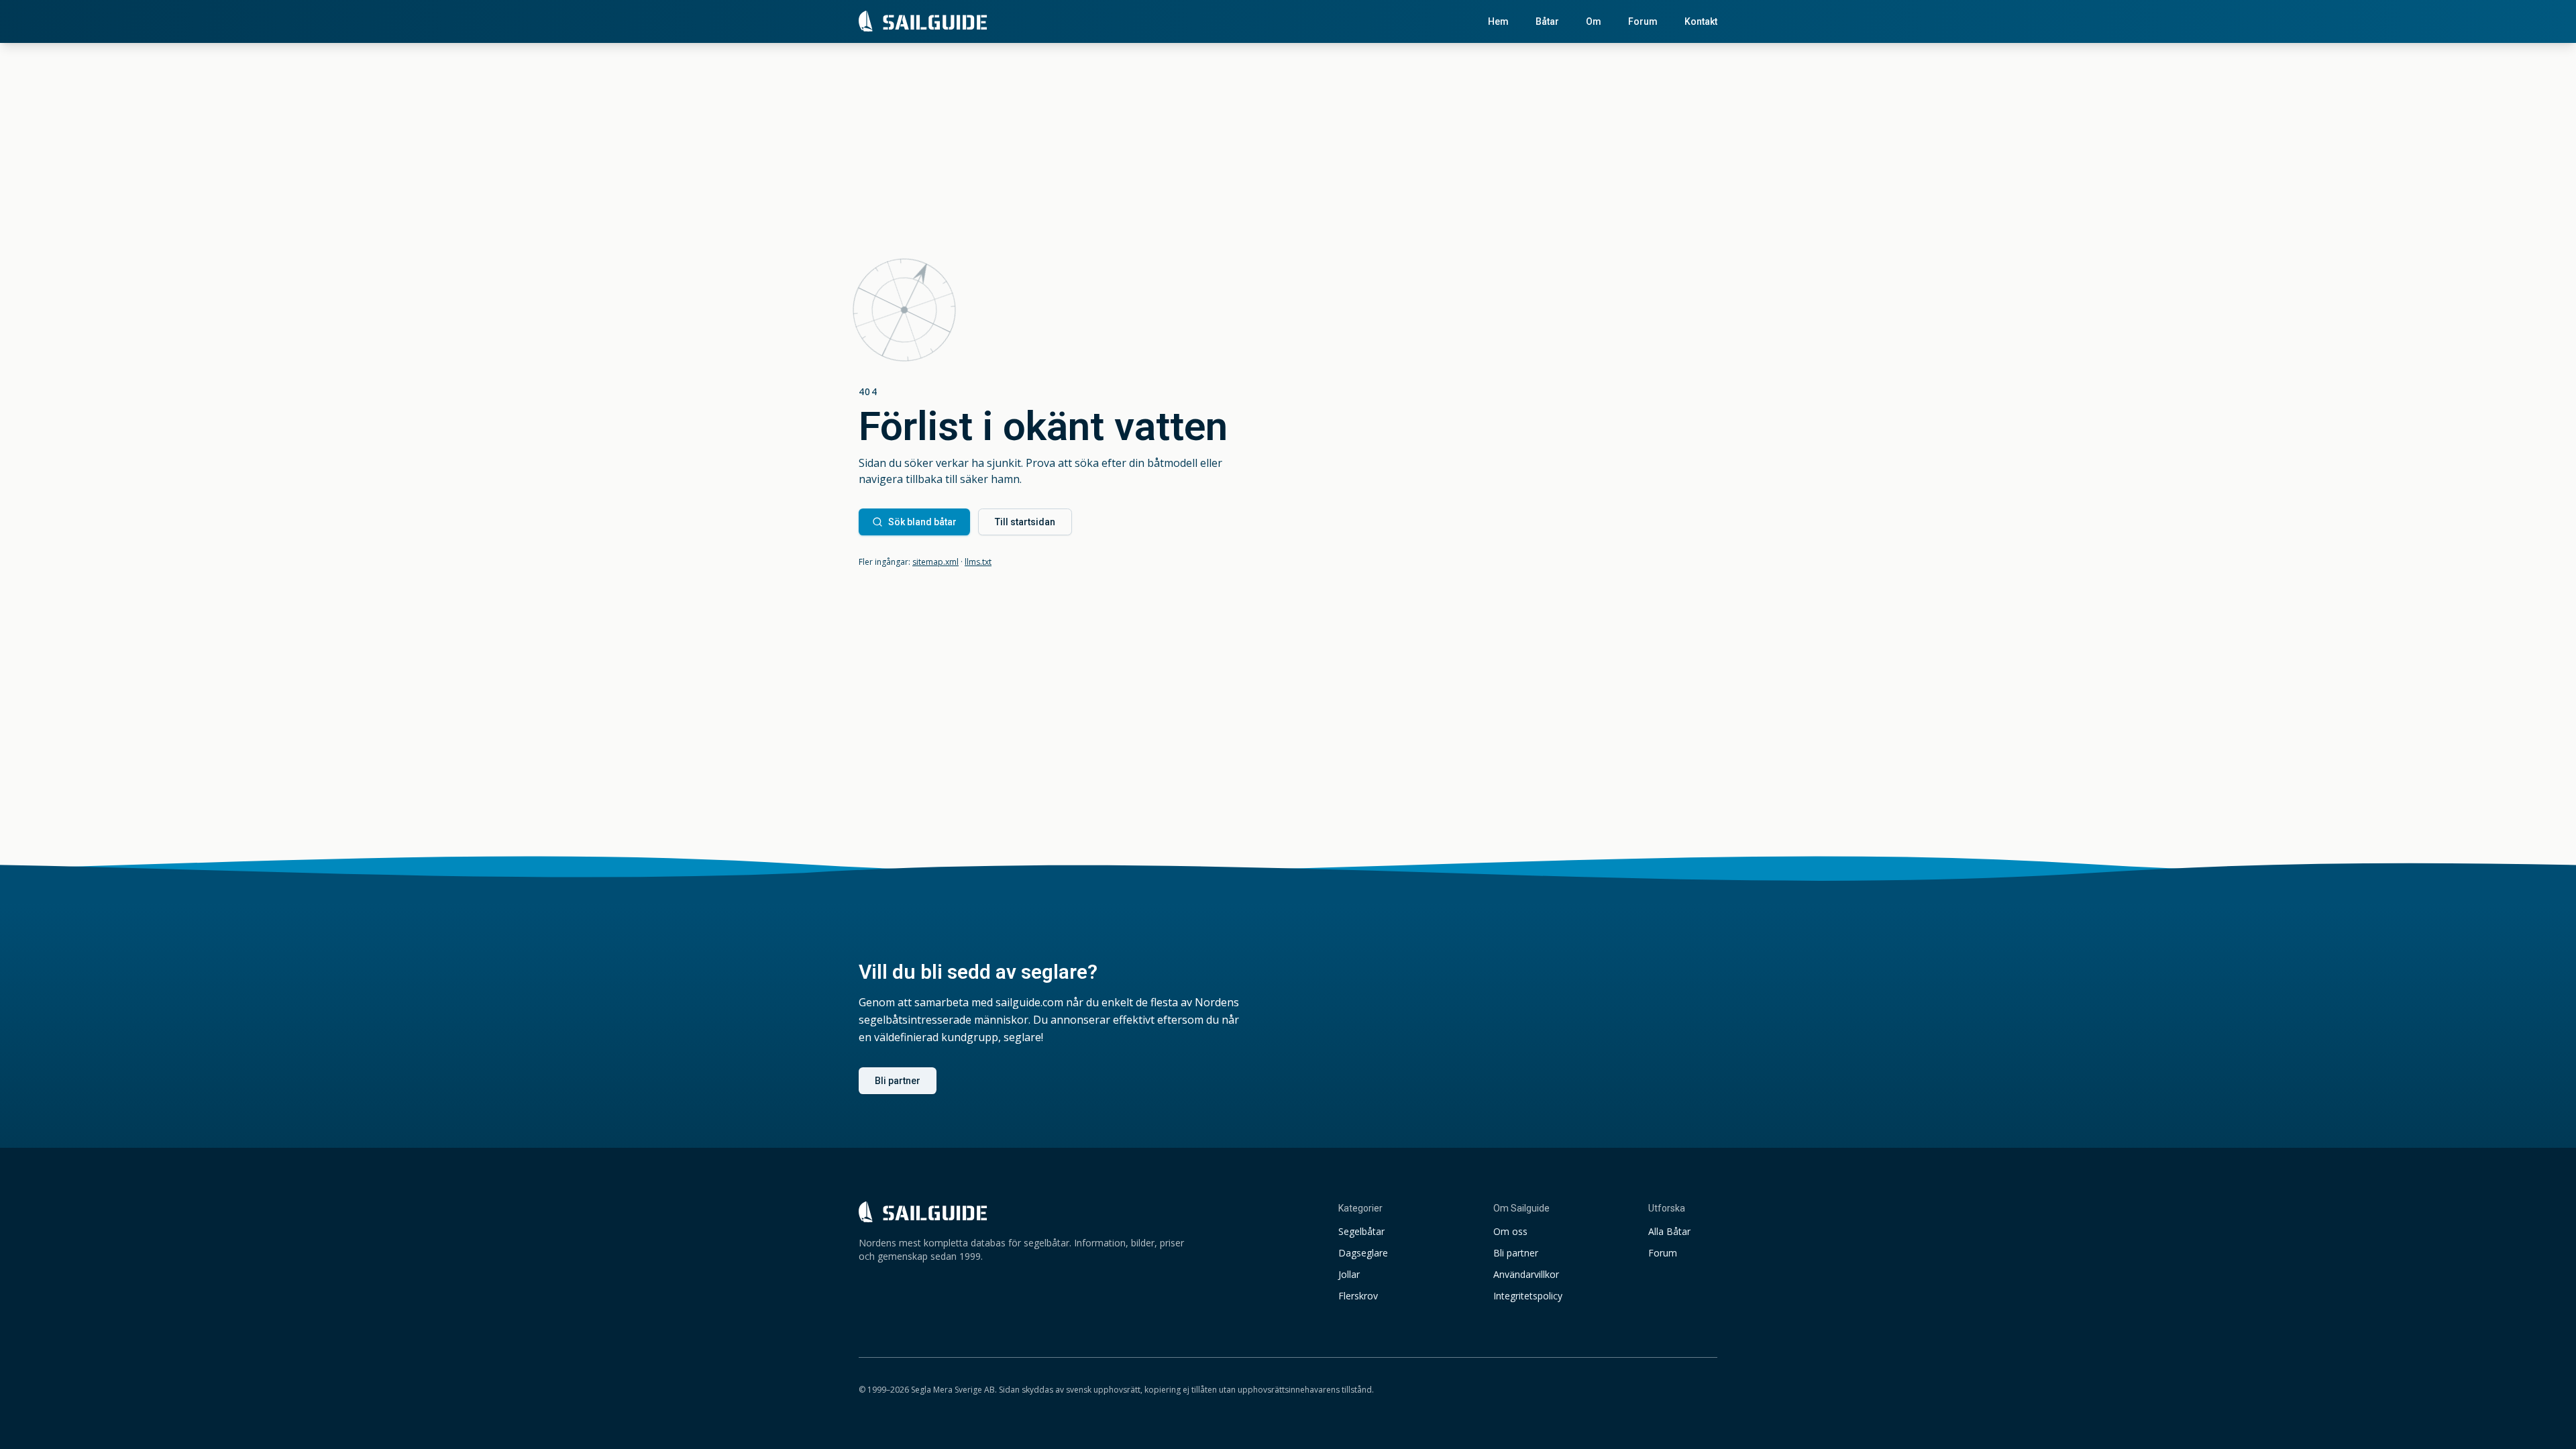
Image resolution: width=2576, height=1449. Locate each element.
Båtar (1547, 21)
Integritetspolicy (1528, 1296)
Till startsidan (1025, 522)
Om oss (1510, 1231)
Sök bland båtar (922, 522)
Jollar (1349, 1274)
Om (1594, 21)
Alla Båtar (1669, 1231)
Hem (1498, 21)
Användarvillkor (1526, 1274)
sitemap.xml (935, 562)
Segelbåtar (1361, 1231)
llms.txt (978, 562)
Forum (1643, 21)
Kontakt (1701, 21)
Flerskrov (1358, 1296)
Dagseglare (1363, 1253)
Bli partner (898, 1081)
